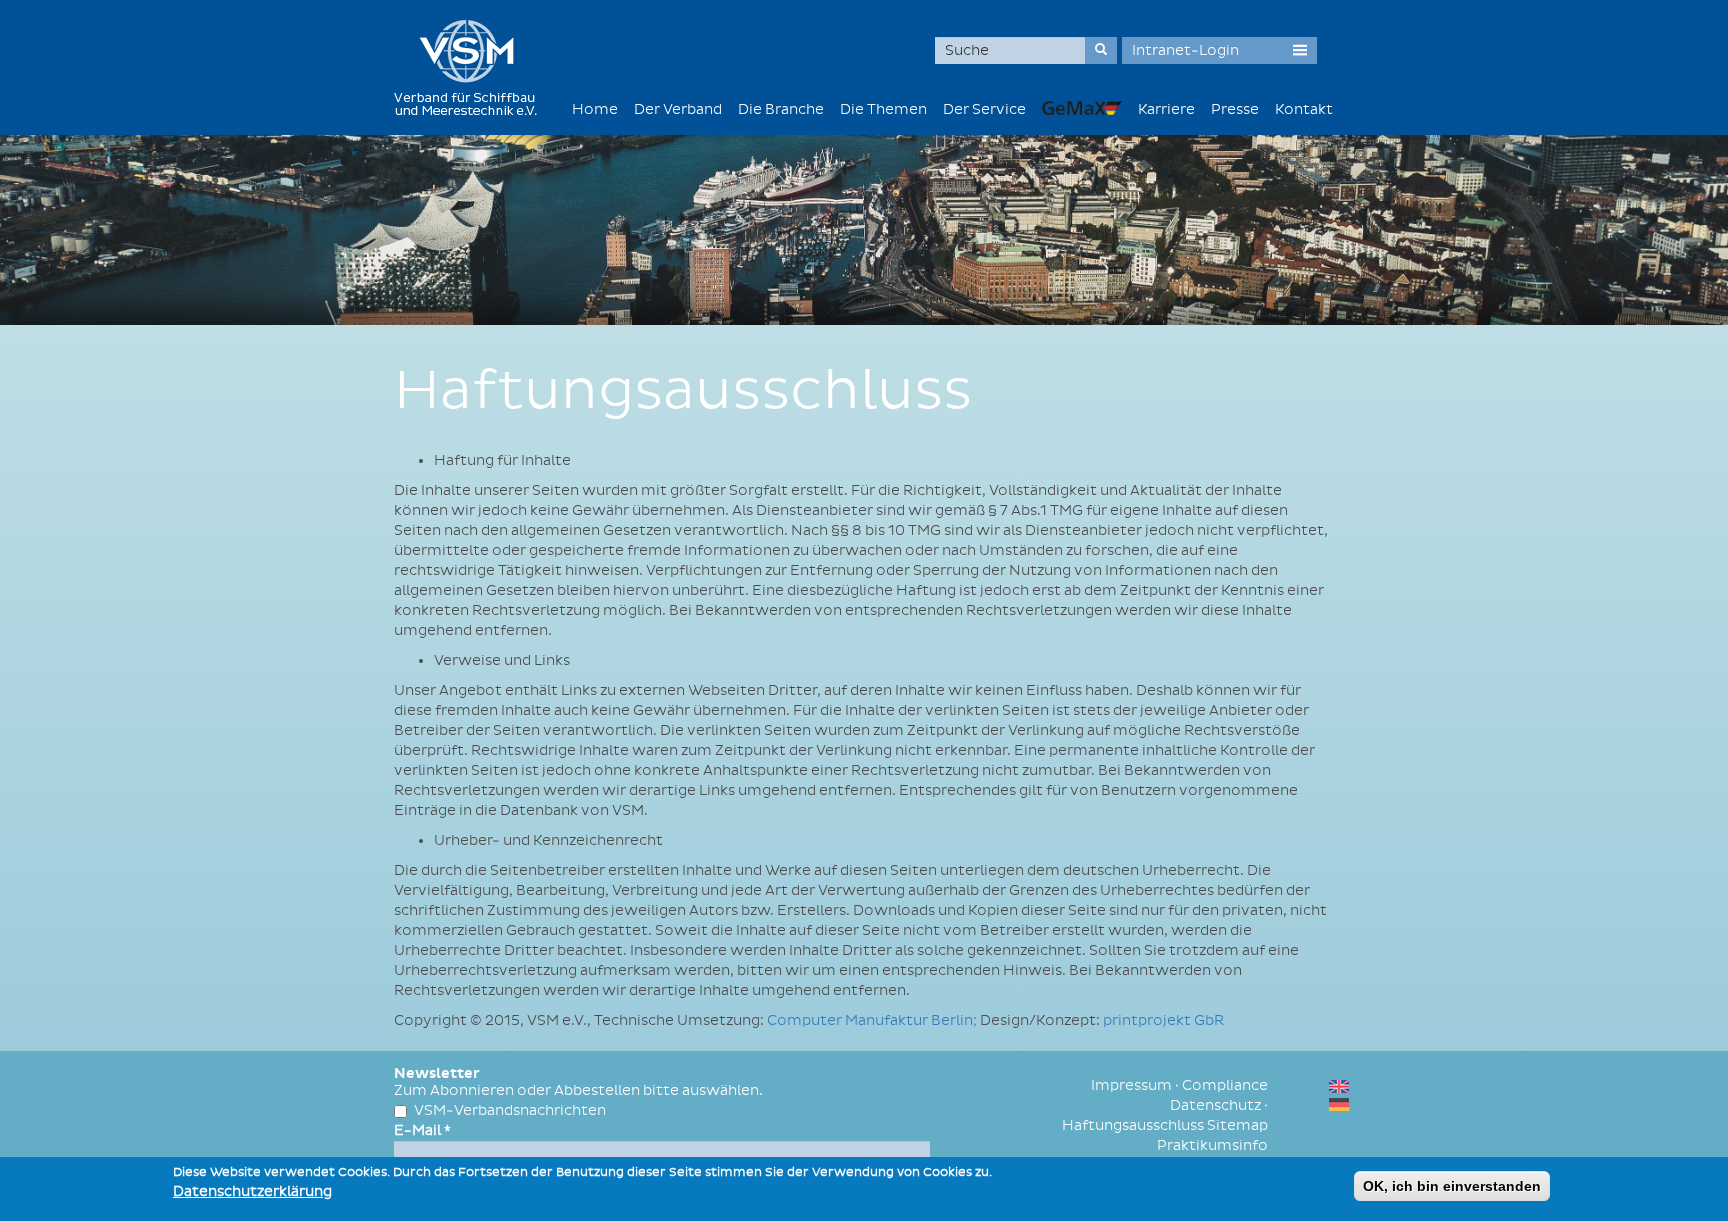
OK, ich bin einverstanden (1452, 1186)
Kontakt (1304, 109)
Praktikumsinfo (1212, 1145)
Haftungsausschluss (1133, 1125)
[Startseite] (473, 67)
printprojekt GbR (1163, 1020)
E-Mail (422, 1130)
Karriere (1166, 109)
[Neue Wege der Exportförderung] (1082, 107)
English (1339, 1086)
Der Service (984, 109)
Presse (1235, 109)
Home (595, 109)
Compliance (1225, 1085)
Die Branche (781, 109)
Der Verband (678, 109)
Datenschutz (1215, 1105)
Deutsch (1339, 1104)
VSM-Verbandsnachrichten (510, 1110)
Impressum (1131, 1085)
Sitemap (1237, 1125)
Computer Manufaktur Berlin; (873, 1020)
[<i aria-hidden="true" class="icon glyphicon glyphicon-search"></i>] (1101, 50)
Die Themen (883, 109)
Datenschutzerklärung (252, 1191)
